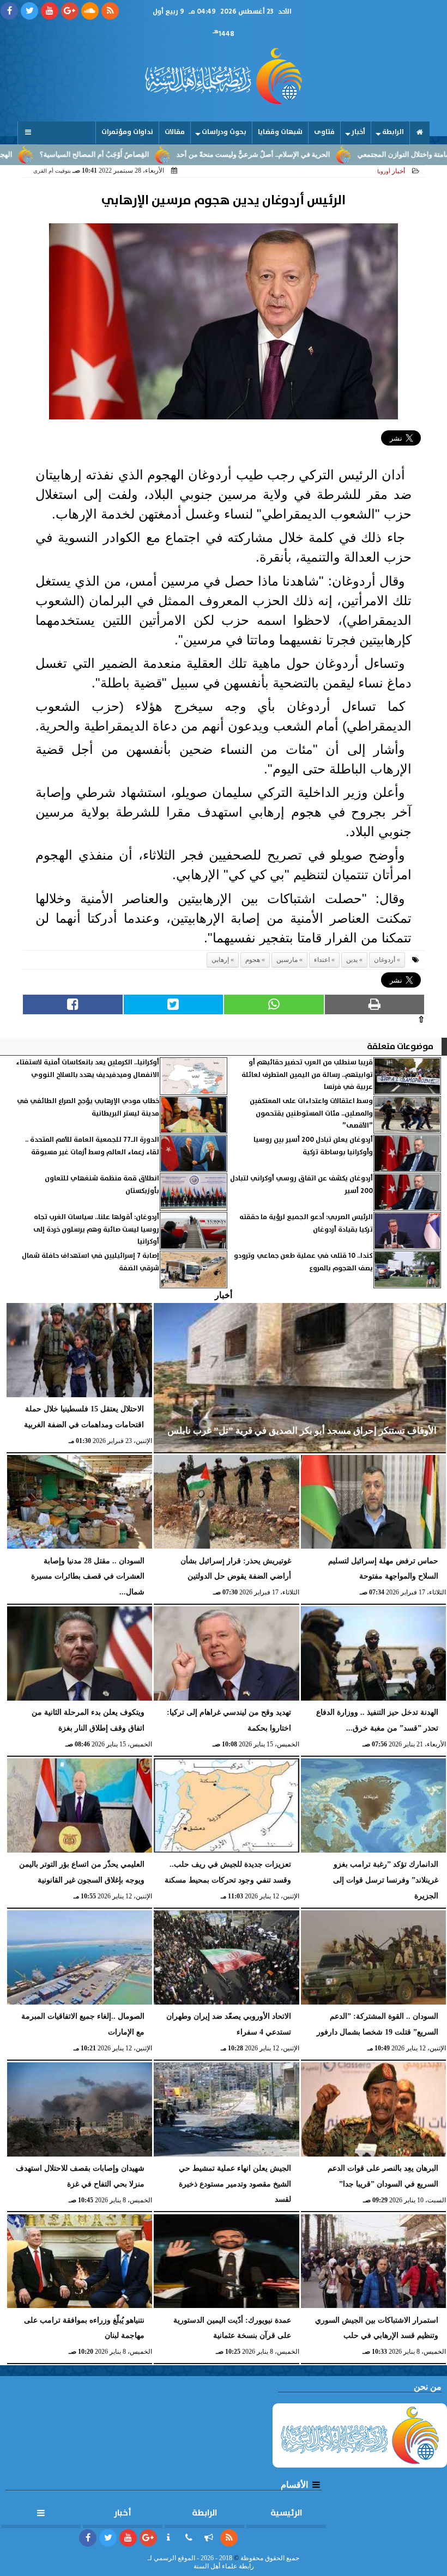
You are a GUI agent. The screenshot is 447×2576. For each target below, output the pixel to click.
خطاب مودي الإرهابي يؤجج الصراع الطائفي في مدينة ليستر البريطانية (88, 1107)
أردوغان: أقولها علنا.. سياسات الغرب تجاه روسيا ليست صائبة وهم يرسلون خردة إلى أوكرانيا (96, 1229)
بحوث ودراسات (224, 132)
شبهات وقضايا (280, 132)
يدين (352, 960)
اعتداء (322, 960)
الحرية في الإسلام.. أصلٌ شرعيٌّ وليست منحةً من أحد (320, 155)
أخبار (358, 132)
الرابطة (393, 132)
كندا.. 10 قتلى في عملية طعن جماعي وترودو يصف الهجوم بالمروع (303, 1262)
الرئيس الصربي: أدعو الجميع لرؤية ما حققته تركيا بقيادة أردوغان (306, 1223)
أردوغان (385, 960)
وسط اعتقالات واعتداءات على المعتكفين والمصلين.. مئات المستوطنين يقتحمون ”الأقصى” (311, 1113)
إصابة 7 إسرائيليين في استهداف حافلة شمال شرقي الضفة (90, 1262)
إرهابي (220, 960)
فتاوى (324, 132)
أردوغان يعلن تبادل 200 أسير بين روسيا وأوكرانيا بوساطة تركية (313, 1146)
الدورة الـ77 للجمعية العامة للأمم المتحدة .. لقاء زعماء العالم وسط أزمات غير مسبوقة (92, 1146)
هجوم (253, 960)
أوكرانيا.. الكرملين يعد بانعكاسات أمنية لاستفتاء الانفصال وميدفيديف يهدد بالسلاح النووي (87, 1068)
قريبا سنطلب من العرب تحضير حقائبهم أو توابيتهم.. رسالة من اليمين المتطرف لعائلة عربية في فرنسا (307, 1075)
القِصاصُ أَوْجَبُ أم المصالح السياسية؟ (161, 155)
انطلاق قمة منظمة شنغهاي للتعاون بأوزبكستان (102, 1185)
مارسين (287, 960)
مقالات (175, 132)
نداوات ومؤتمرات (127, 132)
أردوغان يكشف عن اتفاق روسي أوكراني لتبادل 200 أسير (301, 1185)
